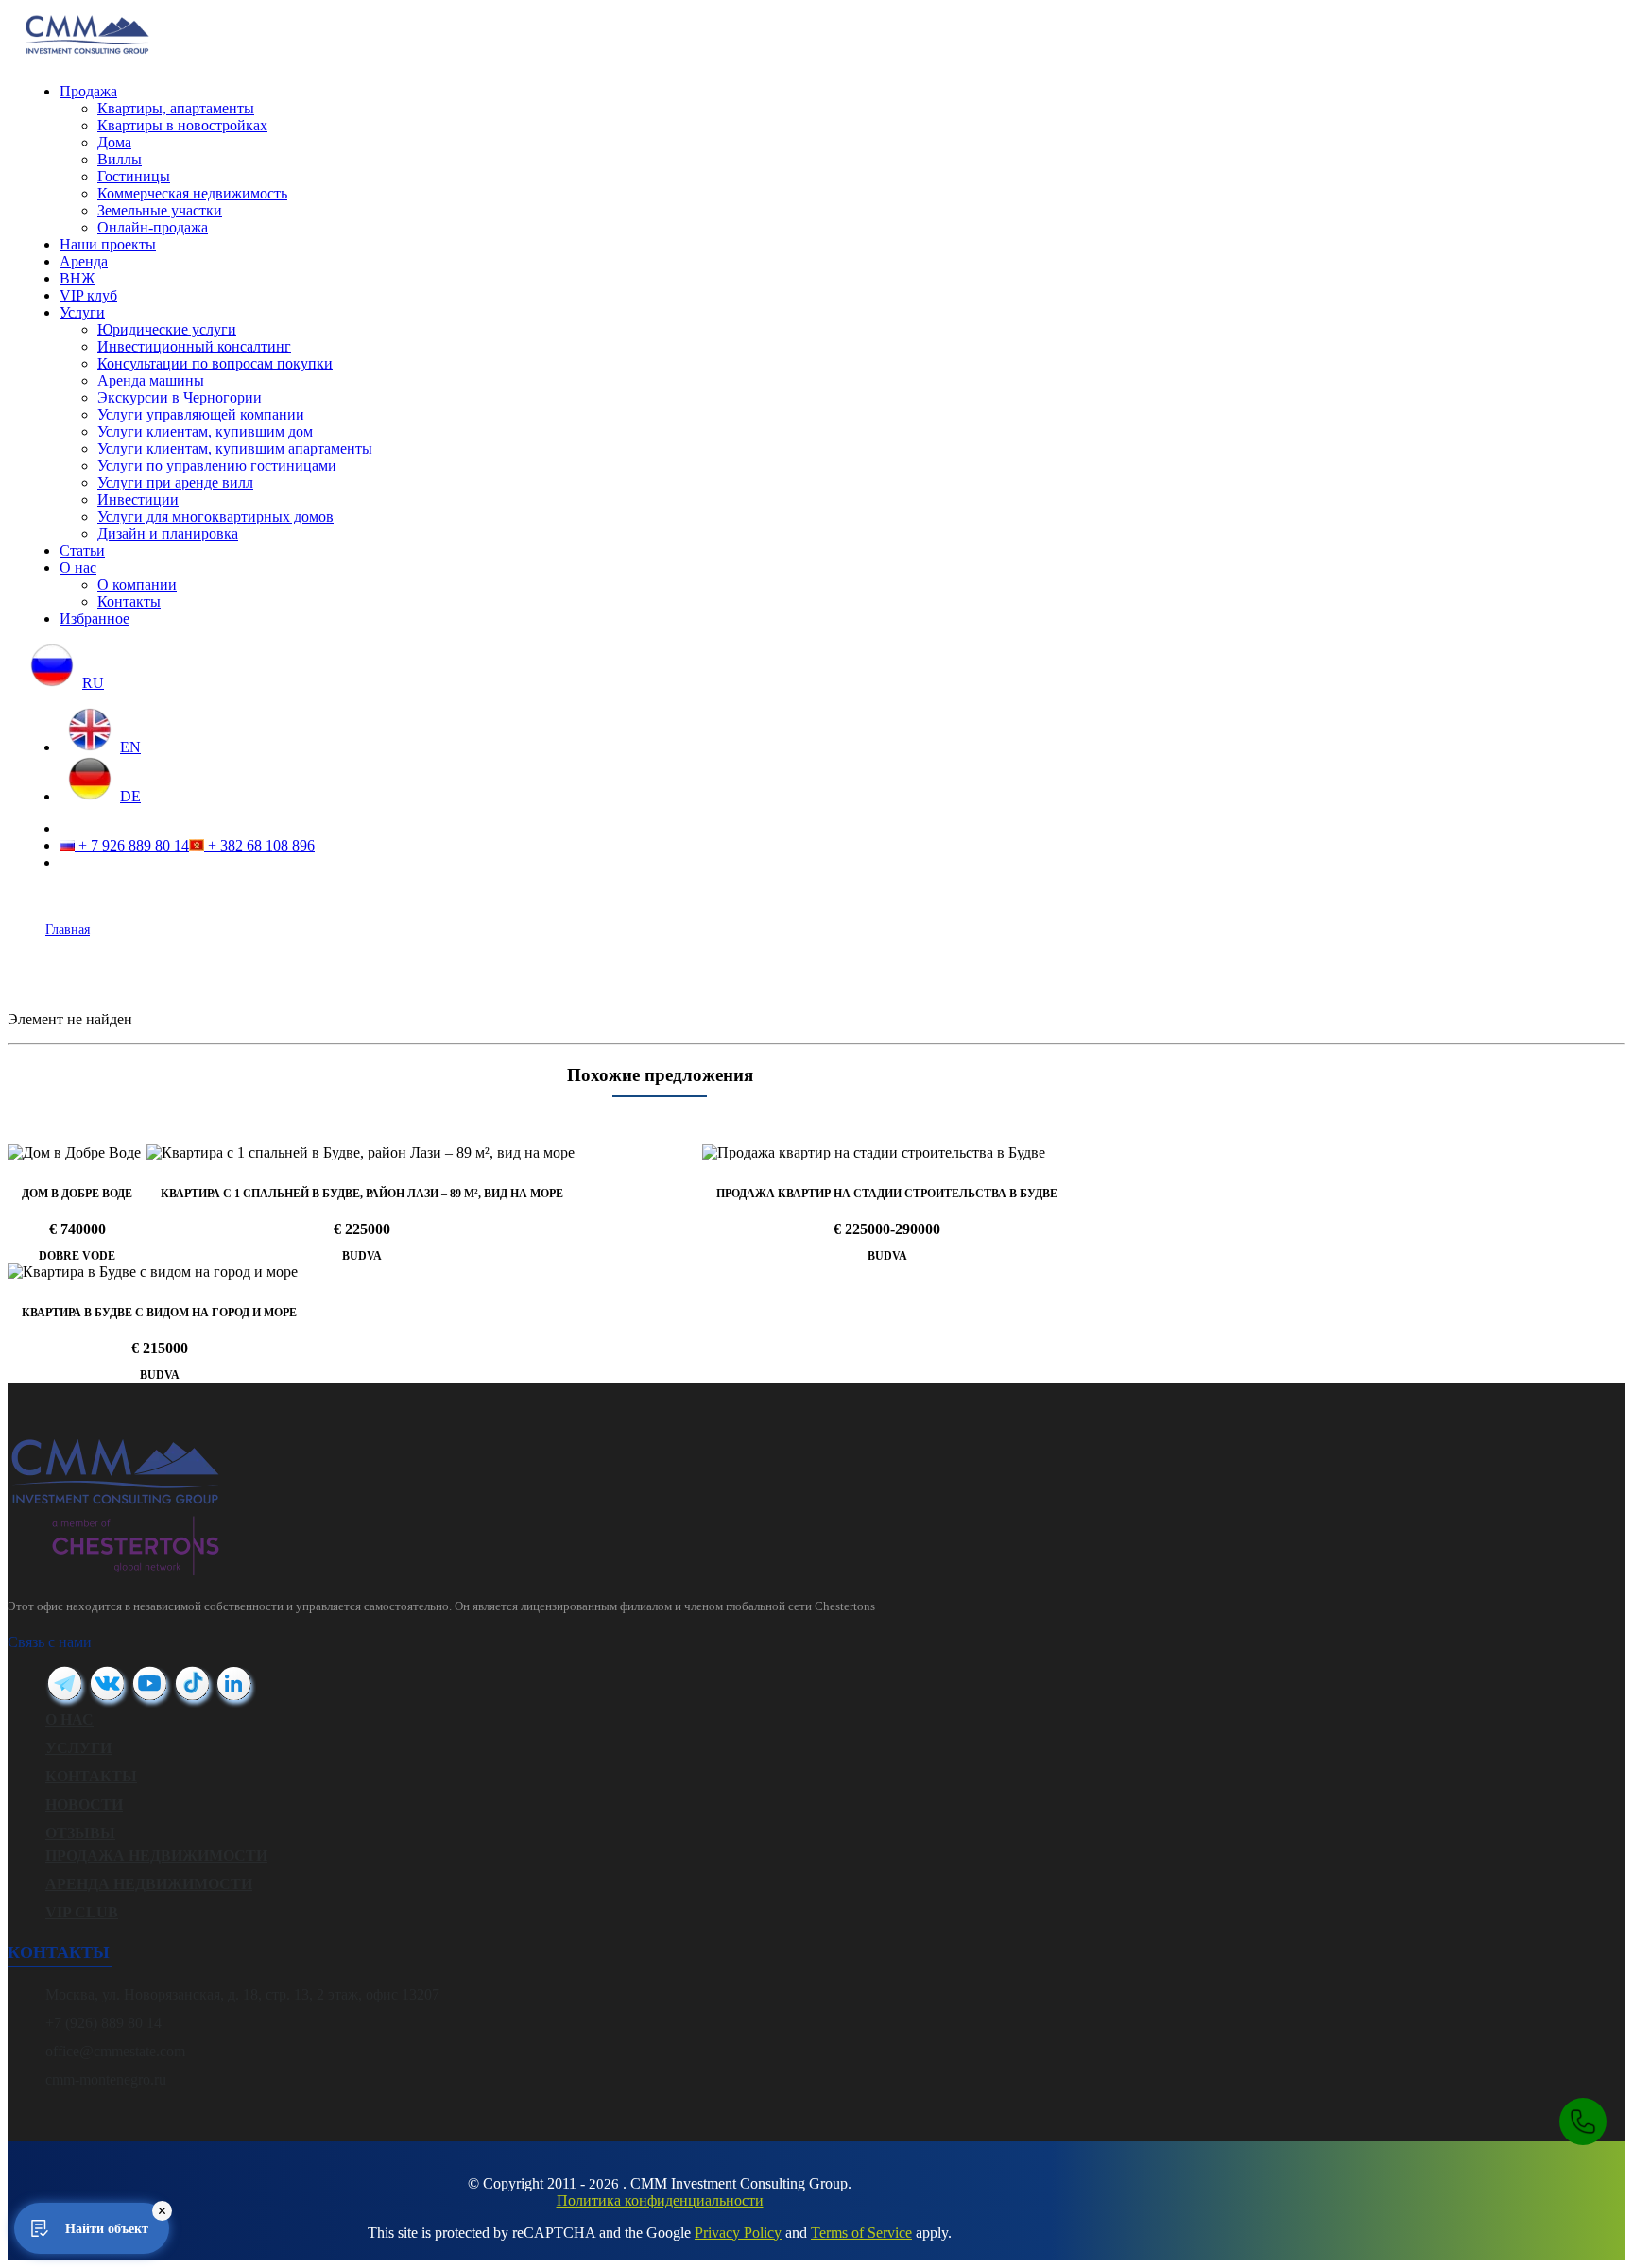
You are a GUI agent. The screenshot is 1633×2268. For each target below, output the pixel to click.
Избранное (95, 619)
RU (93, 683)
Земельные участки (160, 210)
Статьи (82, 550)
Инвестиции (138, 499)
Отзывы (80, 1833)
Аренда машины (151, 380)
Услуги (82, 312)
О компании (137, 584)
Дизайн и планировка (168, 533)
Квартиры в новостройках (182, 125)
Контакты (129, 601)
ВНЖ (77, 278)
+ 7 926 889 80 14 (132, 845)
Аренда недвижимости (149, 1884)
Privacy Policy (738, 2233)
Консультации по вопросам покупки (215, 363)
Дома (114, 142)
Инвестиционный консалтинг (194, 346)
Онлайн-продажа (153, 227)
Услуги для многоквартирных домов (215, 516)
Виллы (120, 159)
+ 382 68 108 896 (259, 845)
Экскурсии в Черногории (180, 397)
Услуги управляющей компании (201, 414)
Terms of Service (861, 2233)
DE (130, 796)
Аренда (84, 261)
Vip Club (82, 1912)
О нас (78, 567)
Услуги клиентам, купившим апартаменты (235, 448)
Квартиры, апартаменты (176, 108)
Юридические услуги (167, 329)
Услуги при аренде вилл (175, 482)
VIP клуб (88, 295)
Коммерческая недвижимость (192, 193)
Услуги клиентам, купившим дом (205, 431)
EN (130, 747)
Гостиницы (134, 176)
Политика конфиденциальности (660, 2200)
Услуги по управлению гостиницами (217, 465)
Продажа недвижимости (156, 1856)
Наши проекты (108, 244)
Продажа (88, 91)
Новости (84, 1804)
